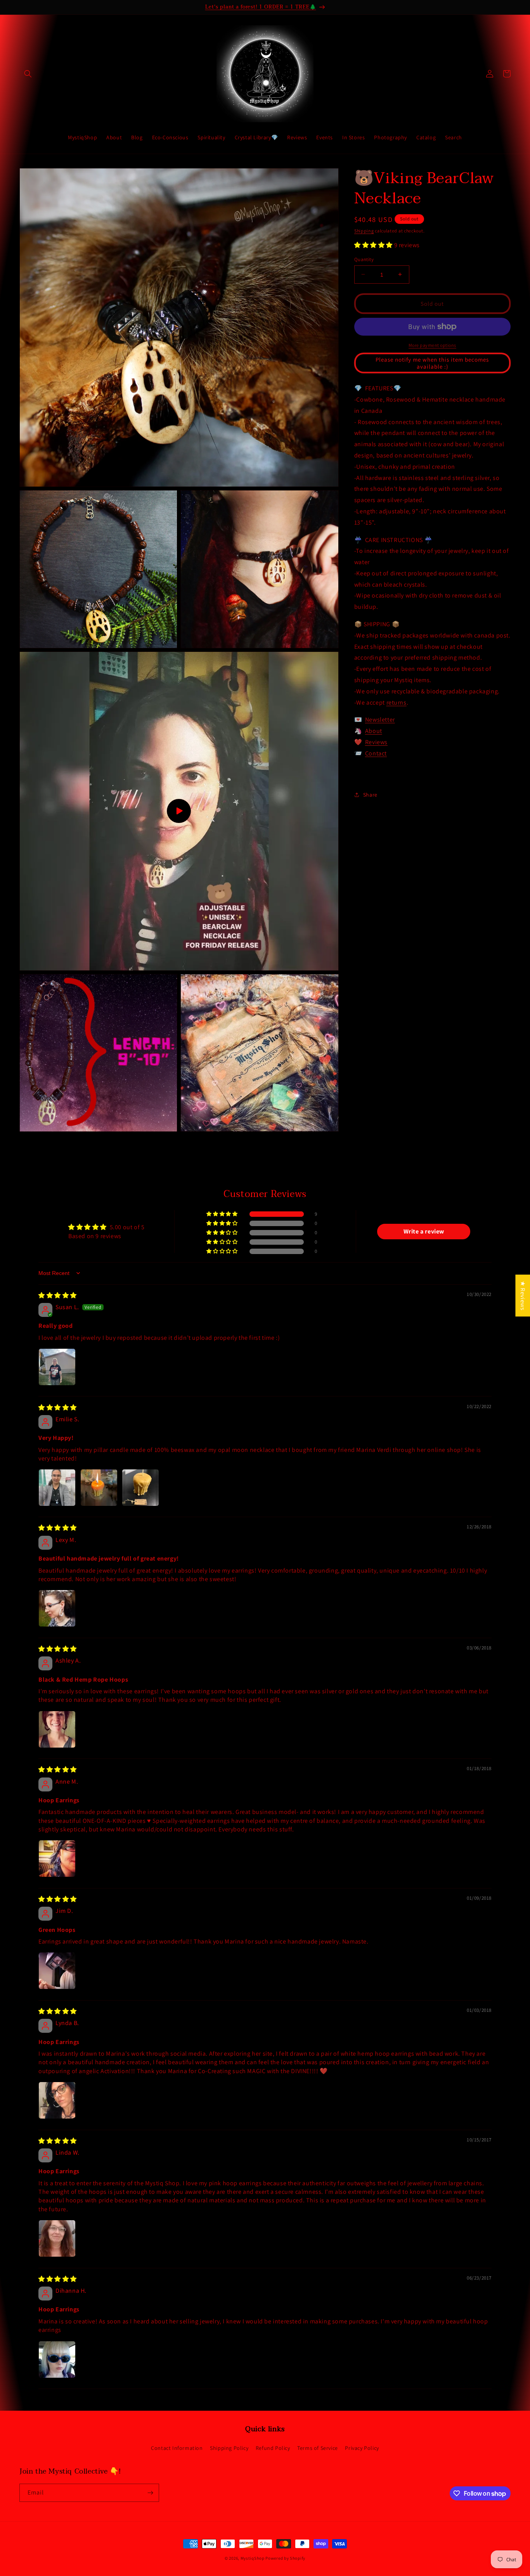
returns (397, 702)
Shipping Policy (229, 2448)
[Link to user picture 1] (57, 1367)
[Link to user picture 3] (140, 1488)
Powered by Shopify (285, 2558)
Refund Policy (273, 2448)
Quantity (364, 259)
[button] (28, 74)
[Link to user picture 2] (99, 1488)
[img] (58, 1295)
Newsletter (380, 720)
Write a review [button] (424, 1231)
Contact (376, 753)
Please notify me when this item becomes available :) (432, 363)
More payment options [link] (432, 345)
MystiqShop (253, 2558)
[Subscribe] (150, 2493)
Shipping (364, 231)
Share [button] (370, 795)
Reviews (376, 742)
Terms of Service (318, 2448)
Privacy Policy (362, 2448)
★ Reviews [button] (523, 1295)
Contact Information (177, 2448)
